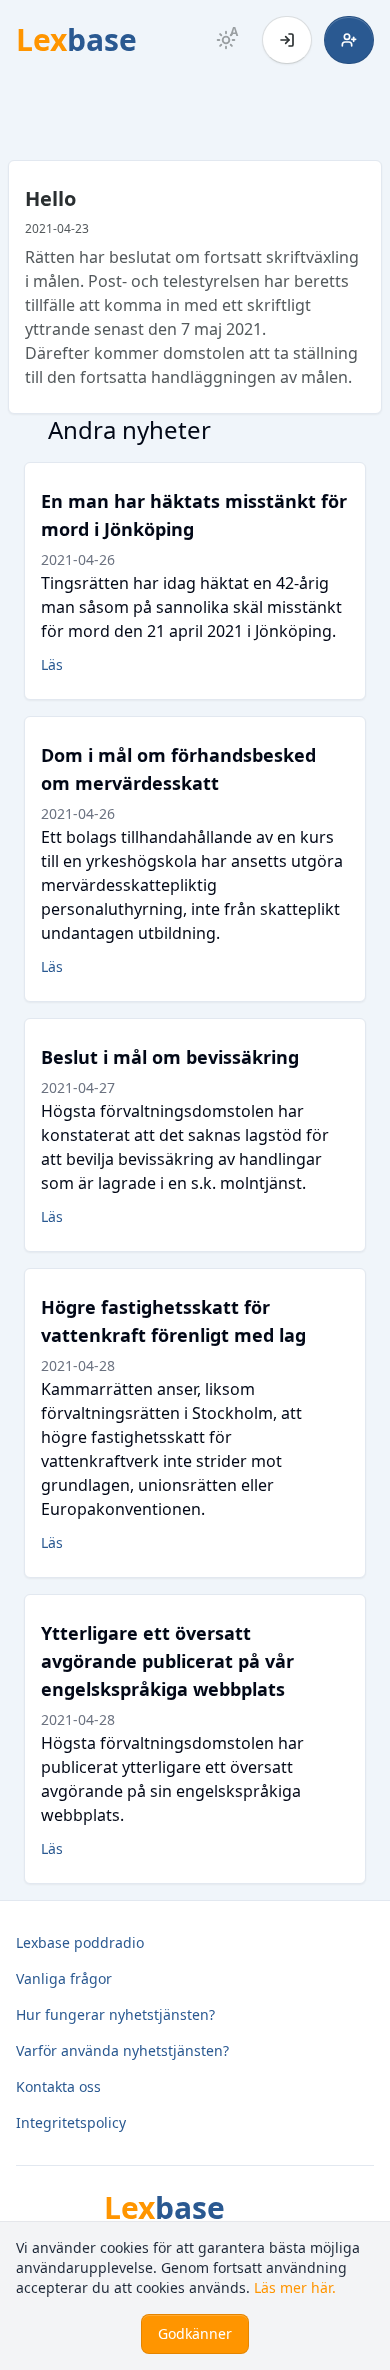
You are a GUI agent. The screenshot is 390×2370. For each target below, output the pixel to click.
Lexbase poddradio (80, 1942)
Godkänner (195, 2333)
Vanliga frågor (64, 1978)
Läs (52, 664)
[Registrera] (349, 40)
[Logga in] (287, 40)
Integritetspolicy (71, 2122)
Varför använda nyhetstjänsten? (122, 2050)
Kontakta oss (58, 2086)
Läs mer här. (295, 2287)
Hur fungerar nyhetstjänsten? (115, 2014)
